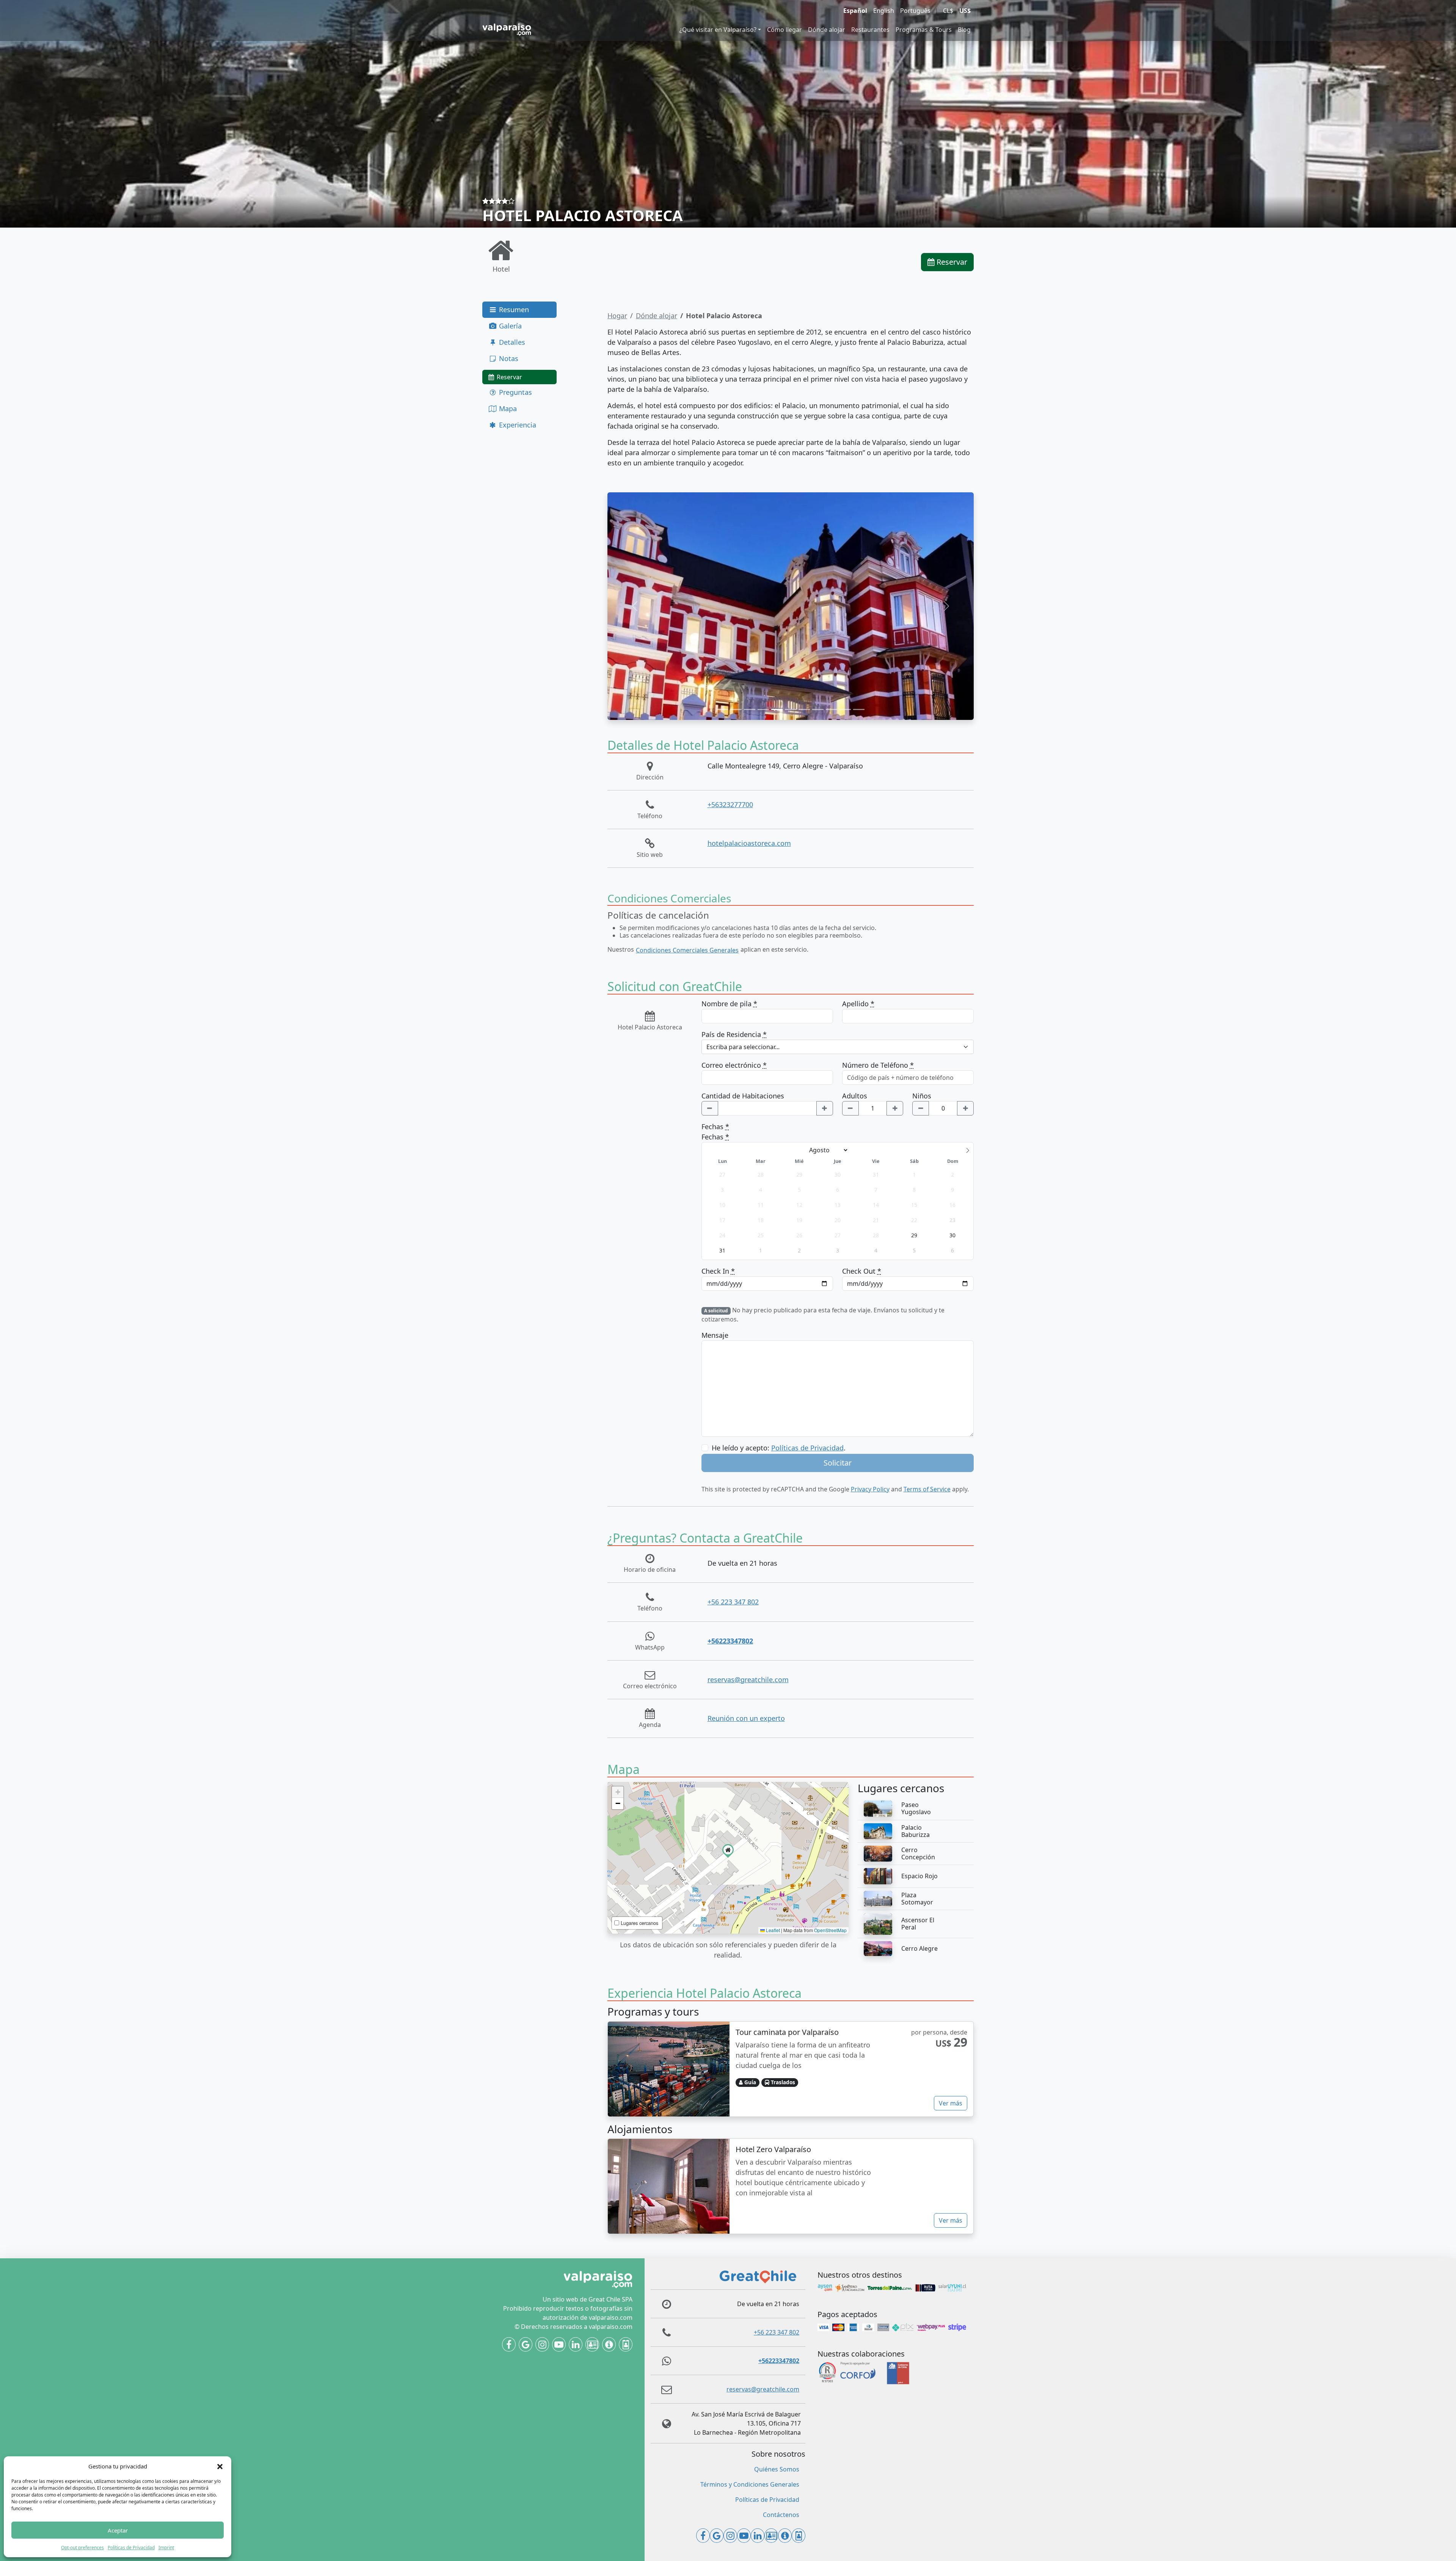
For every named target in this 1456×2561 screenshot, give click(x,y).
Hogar (617, 316)
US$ (965, 11)
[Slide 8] (818, 709)
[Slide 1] (722, 709)
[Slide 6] (791, 709)
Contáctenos (781, 2515)
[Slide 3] (750, 709)
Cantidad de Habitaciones (743, 1096)
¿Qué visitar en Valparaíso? (718, 30)
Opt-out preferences (82, 2548)
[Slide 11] (859, 709)
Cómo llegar (784, 30)
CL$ (948, 11)
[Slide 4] (763, 709)
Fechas (715, 1127)
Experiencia (517, 425)
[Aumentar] (825, 1108)
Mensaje (715, 1335)
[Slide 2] (736, 709)
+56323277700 (730, 804)
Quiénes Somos (777, 2469)
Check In (718, 1271)
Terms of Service (927, 1489)
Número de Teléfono (878, 1065)
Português (915, 11)
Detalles (511, 342)
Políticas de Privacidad (131, 2548)
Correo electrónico (734, 1065)
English (884, 11)
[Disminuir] (710, 1108)
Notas (508, 358)
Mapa (507, 409)
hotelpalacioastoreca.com (749, 843)
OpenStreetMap (830, 1930)
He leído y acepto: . (779, 1448)
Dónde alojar (827, 30)
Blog (964, 30)
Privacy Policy (870, 1489)
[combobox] (838, 1047)
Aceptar (118, 2530)
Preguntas (515, 392)
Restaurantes (870, 30)
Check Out (862, 1271)
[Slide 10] (845, 709)
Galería (509, 326)
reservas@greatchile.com (748, 1680)
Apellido (858, 1004)
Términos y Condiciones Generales (750, 2484)
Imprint (166, 2548)
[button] (220, 2466)
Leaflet (772, 1930)
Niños (922, 1096)
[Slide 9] (832, 709)
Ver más (951, 2103)
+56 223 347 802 (733, 1602)
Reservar (951, 262)
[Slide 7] (804, 709)
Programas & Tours (924, 30)
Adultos (855, 1096)
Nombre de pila (729, 1004)
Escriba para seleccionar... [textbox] (743, 1047)
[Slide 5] (777, 709)
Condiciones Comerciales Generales (687, 950)
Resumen (513, 310)
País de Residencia (734, 1034)
